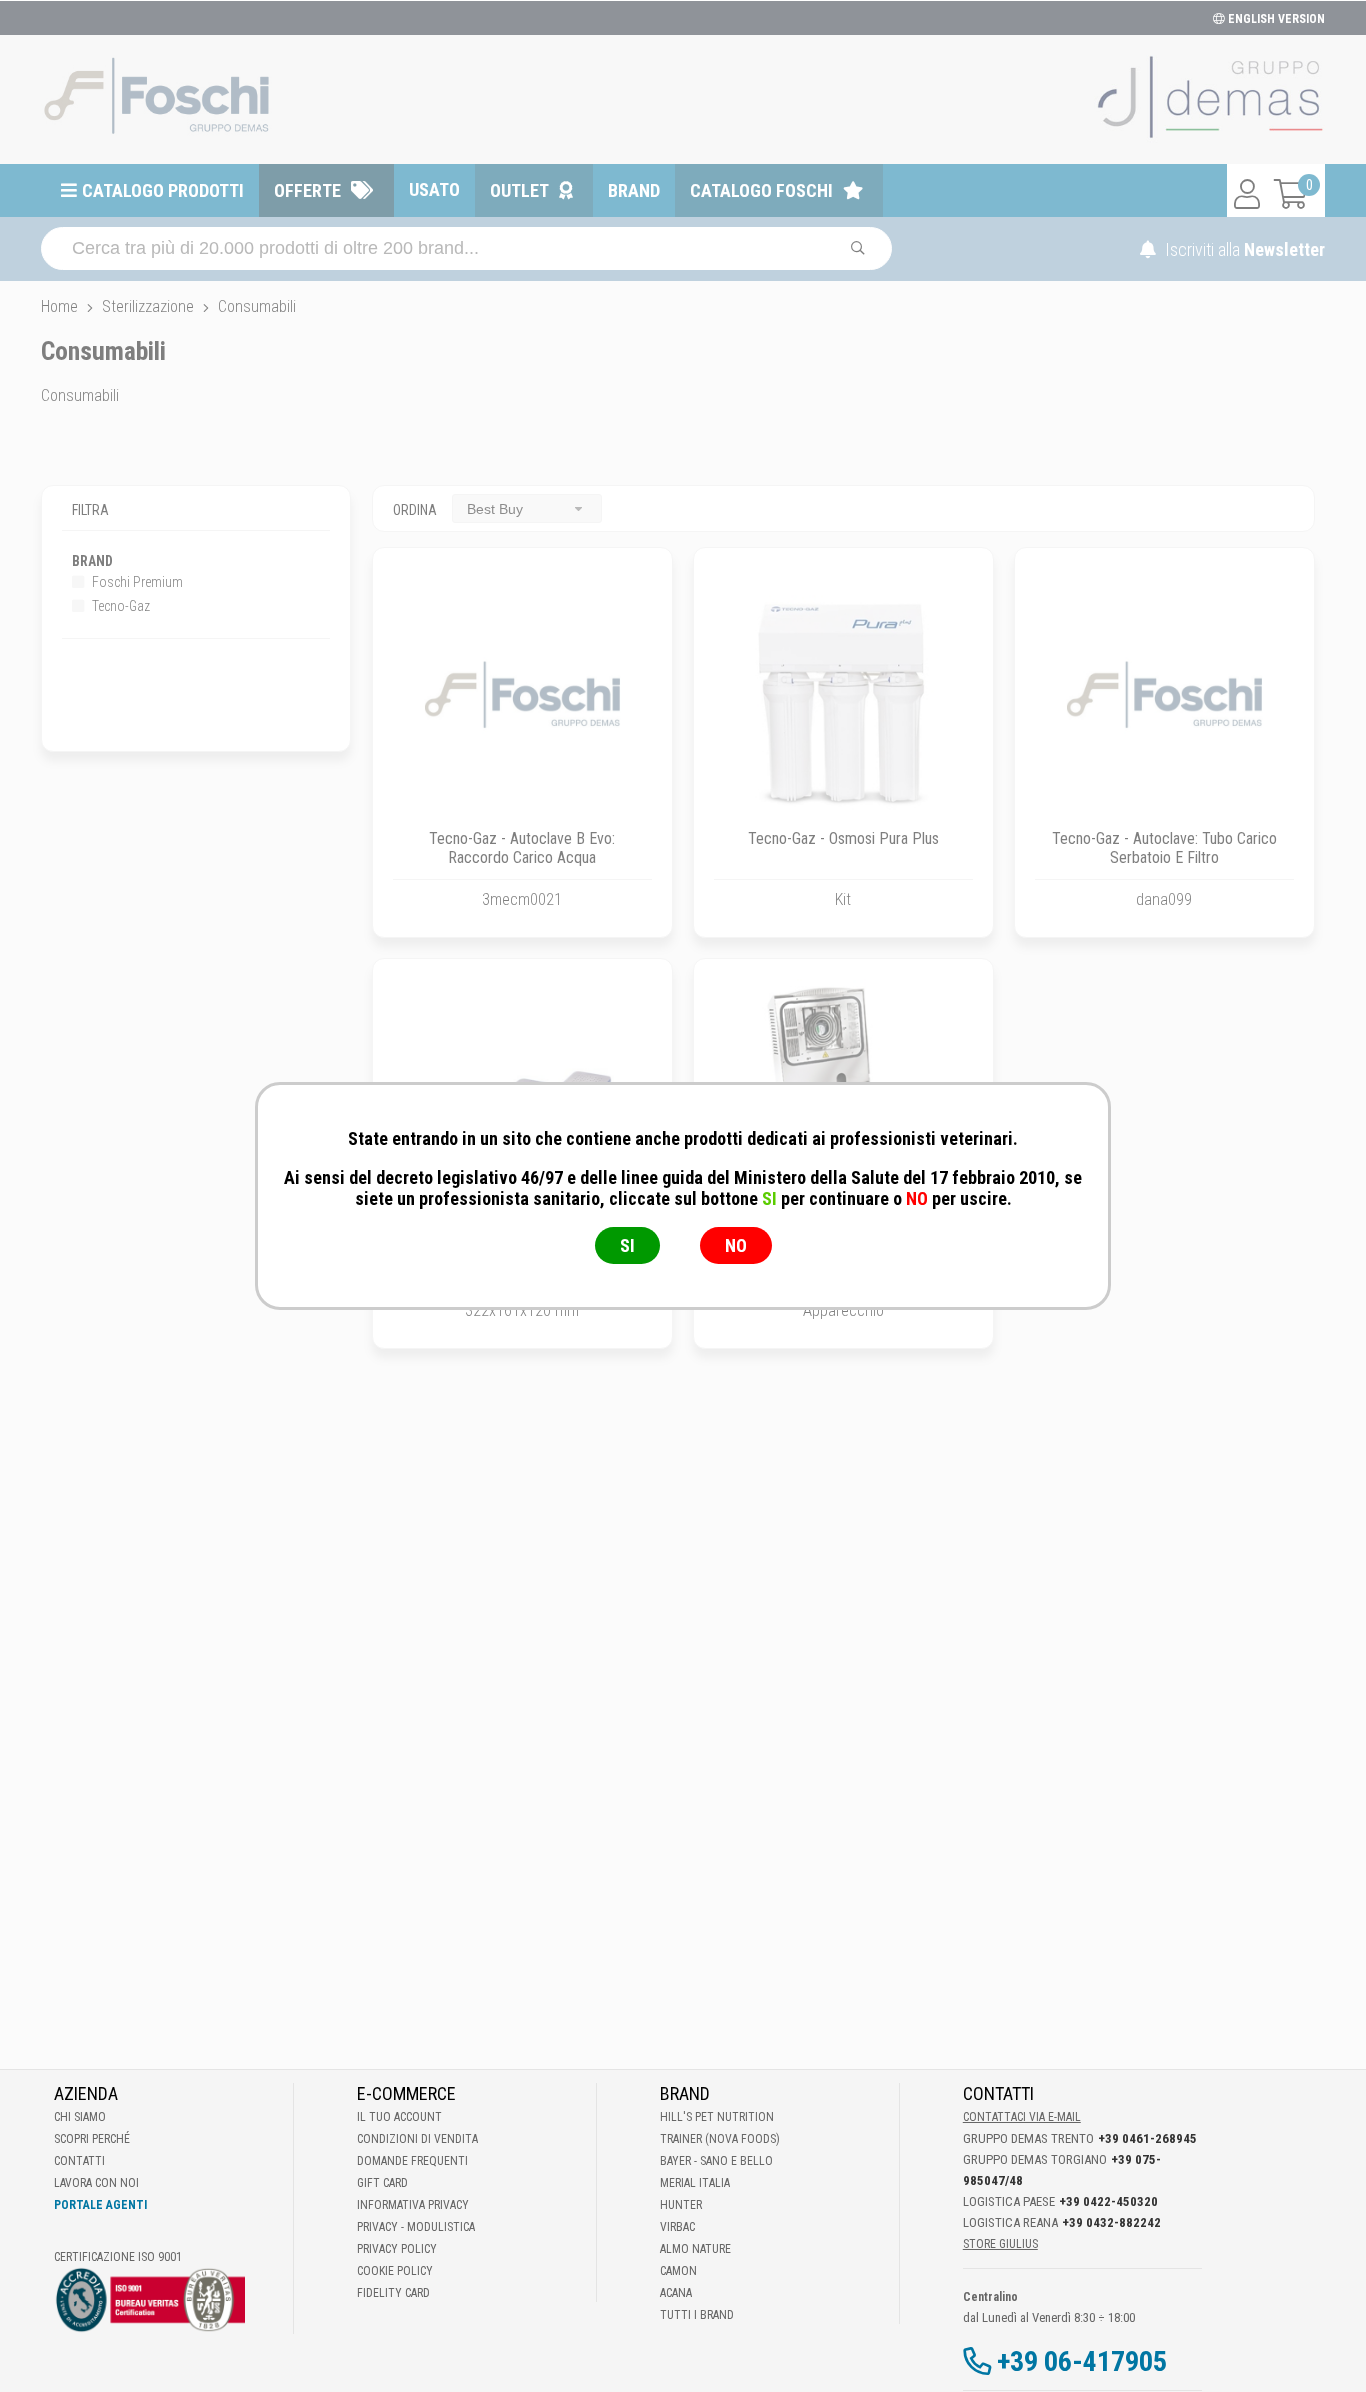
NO (736, 1245)
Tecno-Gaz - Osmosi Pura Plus (843, 838)
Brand (634, 190)
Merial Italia (695, 2183)
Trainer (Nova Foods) (720, 2139)
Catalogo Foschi (761, 190)
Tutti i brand (697, 2315)
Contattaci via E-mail (1022, 2117)
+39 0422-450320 (1108, 2201)
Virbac (677, 2227)
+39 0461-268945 (1147, 2138)
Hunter (681, 2205)
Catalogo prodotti (163, 190)
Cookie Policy (395, 2271)
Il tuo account (399, 2117)
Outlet (519, 190)
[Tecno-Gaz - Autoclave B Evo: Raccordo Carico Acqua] (522, 697)
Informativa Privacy (413, 2205)
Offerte (307, 190)
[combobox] (527, 508)
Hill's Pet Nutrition (717, 2117)
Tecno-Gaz (119, 606)
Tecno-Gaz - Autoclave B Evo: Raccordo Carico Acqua (522, 848)
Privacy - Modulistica (416, 2227)
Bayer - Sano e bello (716, 2161)
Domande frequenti (412, 2161)
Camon (678, 2271)
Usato (434, 189)
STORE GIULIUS (1000, 2244)
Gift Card (382, 2183)
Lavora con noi (96, 2183)
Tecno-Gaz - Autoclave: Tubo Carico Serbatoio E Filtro (1164, 848)
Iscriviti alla (1243, 249)
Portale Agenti (100, 2205)
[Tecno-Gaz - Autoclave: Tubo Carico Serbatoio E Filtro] (1164, 697)
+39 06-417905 (1082, 2361)
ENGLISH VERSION (1275, 19)
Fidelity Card (393, 2293)
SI (627, 1245)
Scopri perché (92, 2139)
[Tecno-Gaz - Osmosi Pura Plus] (843, 697)
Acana (676, 2293)
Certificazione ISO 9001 (118, 2257)
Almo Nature (695, 2249)
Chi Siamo (80, 2117)
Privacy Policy (397, 2249)
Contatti (79, 2161)
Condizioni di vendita (417, 2139)
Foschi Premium (136, 582)
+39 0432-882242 (1111, 2222)
